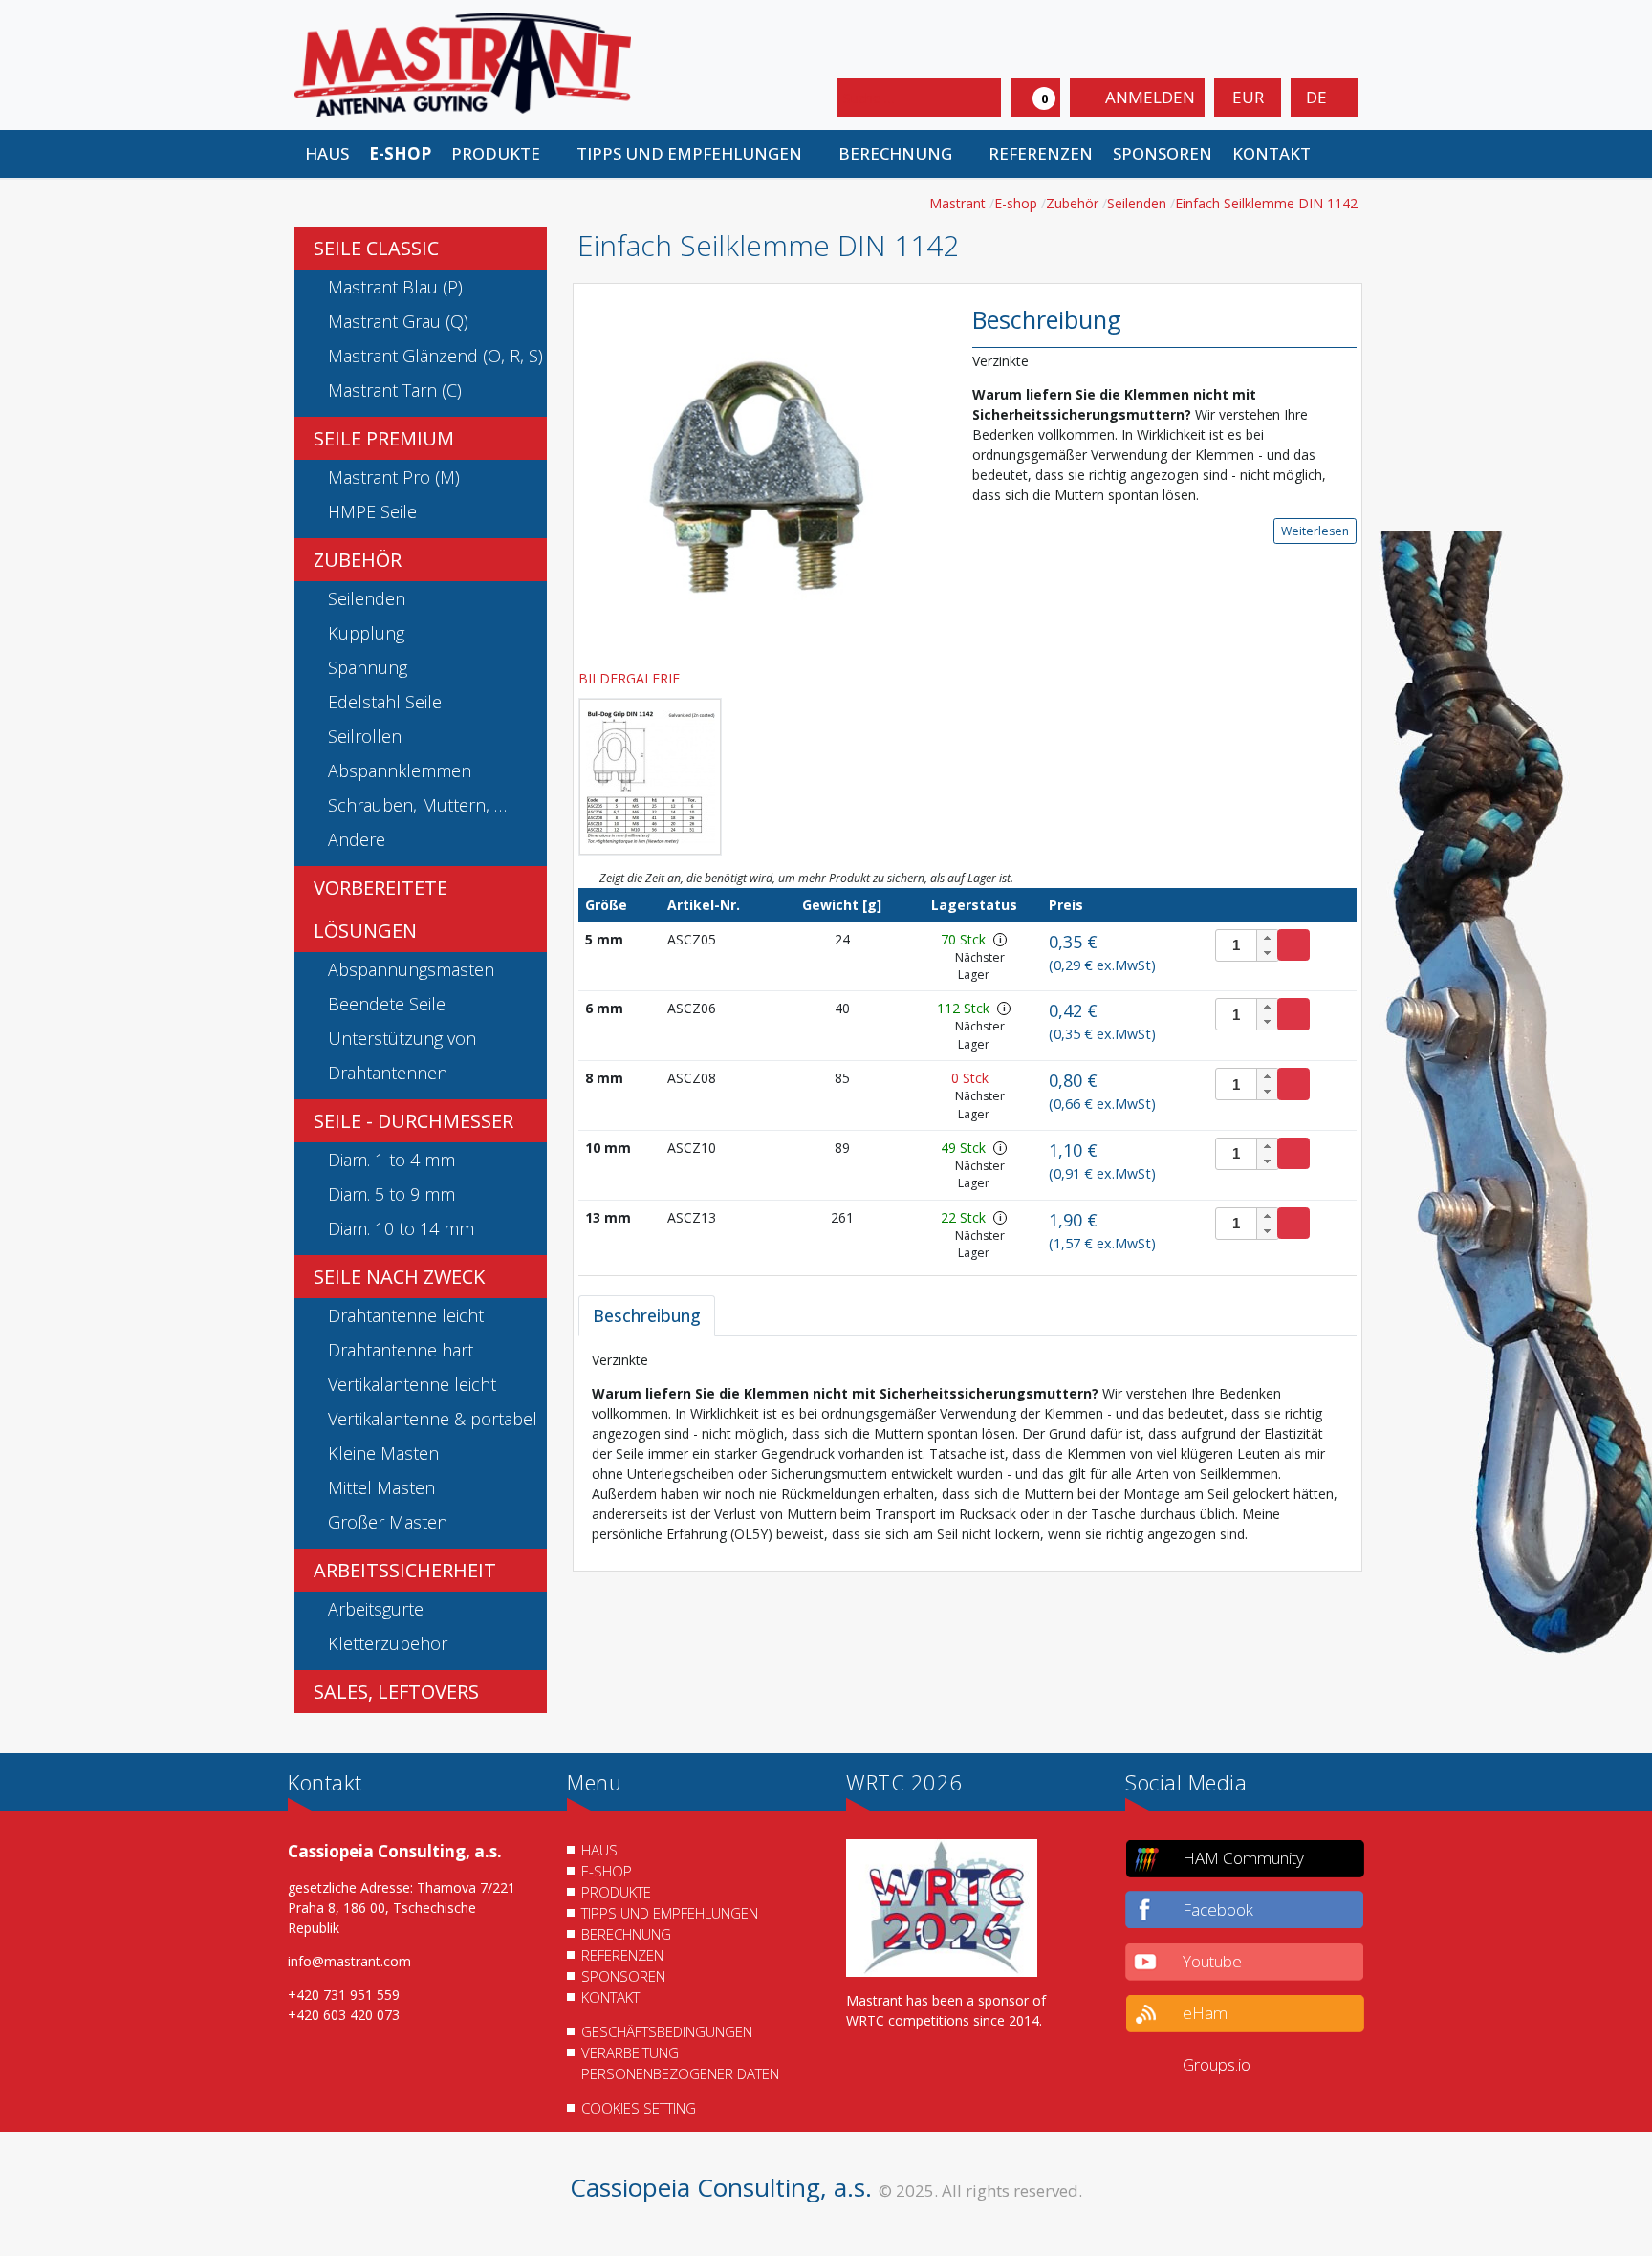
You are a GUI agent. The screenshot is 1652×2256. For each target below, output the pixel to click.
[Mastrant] (463, 64)
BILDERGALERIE (631, 678)
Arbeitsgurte (376, 1609)
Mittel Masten (381, 1487)
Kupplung (366, 633)
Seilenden (367, 598)
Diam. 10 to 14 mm (401, 1228)
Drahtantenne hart (401, 1350)
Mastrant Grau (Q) (398, 321)
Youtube (1212, 1961)
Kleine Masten (383, 1453)
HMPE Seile (372, 511)
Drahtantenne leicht (406, 1315)
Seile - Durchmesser (413, 1121)
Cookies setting (639, 2108)
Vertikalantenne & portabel (433, 1419)
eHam (1205, 2013)
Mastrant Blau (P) (395, 287)
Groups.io (1217, 2064)
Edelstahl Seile (385, 702)
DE (1318, 97)
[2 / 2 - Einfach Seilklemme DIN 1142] (650, 777)
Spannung (368, 667)
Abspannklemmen (400, 770)
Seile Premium (384, 438)
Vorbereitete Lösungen (380, 909)
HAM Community (1243, 1858)
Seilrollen (365, 736)
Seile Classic (376, 248)
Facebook (1218, 1909)
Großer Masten (388, 1522)
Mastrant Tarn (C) (395, 390)
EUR (1248, 97)
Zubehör (358, 560)
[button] (503, 154)
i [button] (1000, 939)
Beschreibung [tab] (647, 1315)
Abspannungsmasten (411, 969)
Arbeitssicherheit (405, 1570)
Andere (357, 839)
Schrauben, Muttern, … (417, 805)
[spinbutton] (1247, 945)
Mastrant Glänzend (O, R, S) (435, 356)
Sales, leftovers (396, 1692)
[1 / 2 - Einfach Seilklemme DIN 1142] (761, 475)
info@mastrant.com (349, 1961)
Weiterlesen (1315, 531)
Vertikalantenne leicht (412, 1384)
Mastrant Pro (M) (394, 477)
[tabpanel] (967, 1447)
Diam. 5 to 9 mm (391, 1194)
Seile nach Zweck (399, 1277)
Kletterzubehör (388, 1643)
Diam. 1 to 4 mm (391, 1160)
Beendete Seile (387, 1004)
